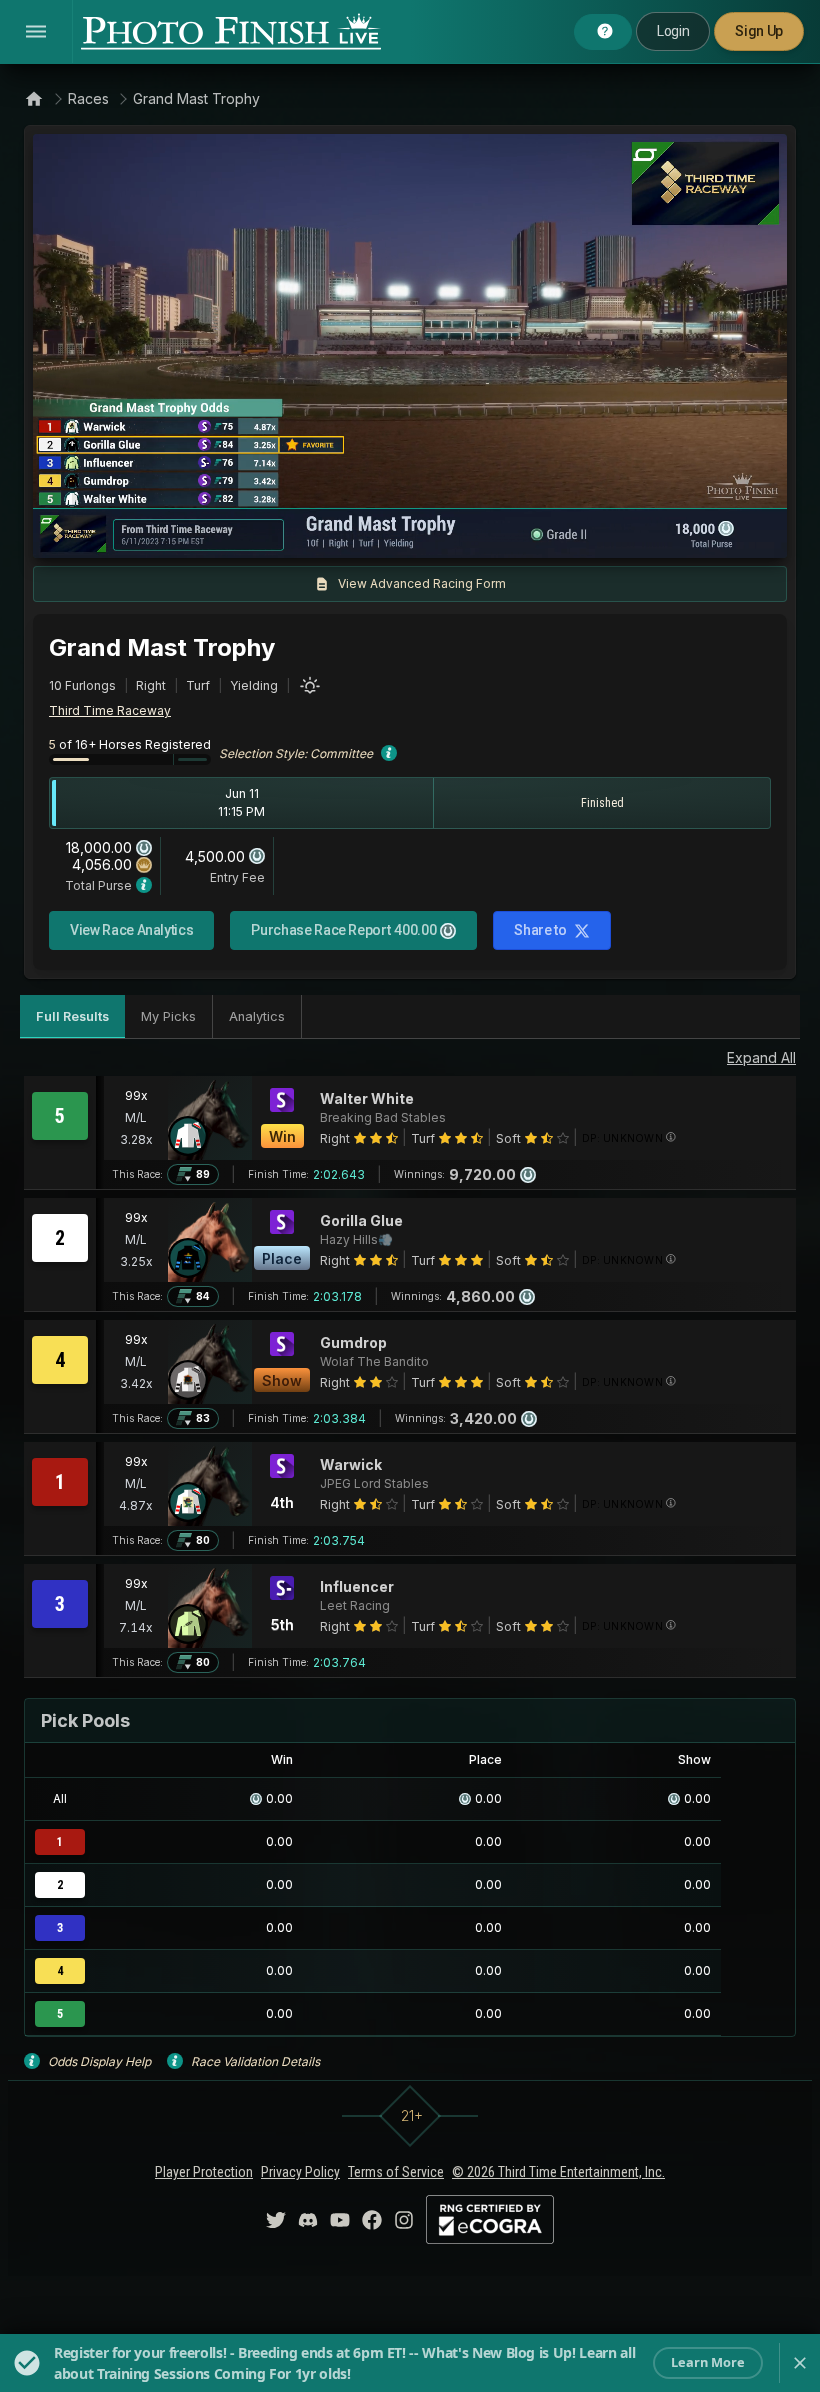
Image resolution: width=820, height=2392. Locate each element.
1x (252, 533)
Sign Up (759, 31)
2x (284, 533)
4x (317, 533)
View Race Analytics (131, 930)
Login (673, 31)
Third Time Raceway (110, 710)
